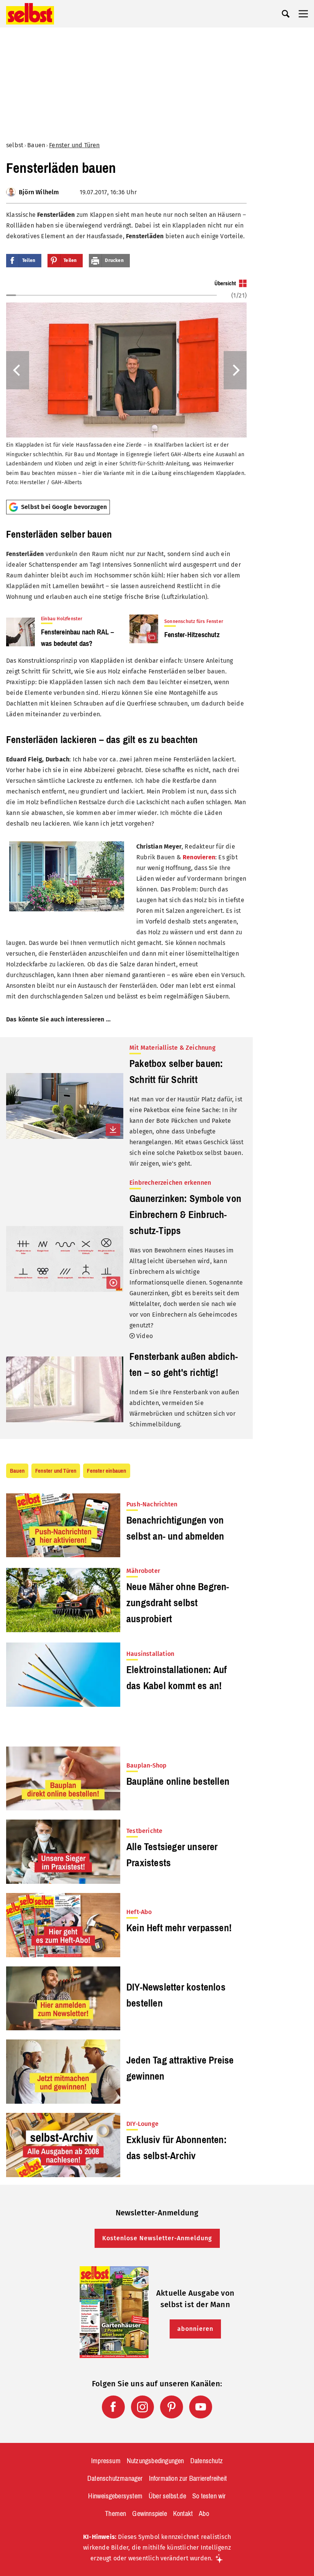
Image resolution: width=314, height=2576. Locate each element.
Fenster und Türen (74, 145)
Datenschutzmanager (115, 2478)
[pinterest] (172, 2407)
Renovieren (199, 857)
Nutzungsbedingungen (155, 2461)
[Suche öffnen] (286, 14)
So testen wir (209, 2496)
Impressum (106, 2461)
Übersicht (225, 283)
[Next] (235, 370)
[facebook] (113, 2407)
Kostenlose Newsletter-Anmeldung (157, 2238)
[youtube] (201, 2407)
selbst (15, 145)
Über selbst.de (167, 2496)
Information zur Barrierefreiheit (188, 2478)
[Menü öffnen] (303, 14)
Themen (115, 2514)
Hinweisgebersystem (115, 2496)
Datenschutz (207, 2461)
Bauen (36, 145)
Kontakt (183, 2514)
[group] (126, 387)
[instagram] (142, 2407)
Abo (204, 2514)
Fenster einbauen (106, 1471)
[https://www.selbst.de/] (30, 14)
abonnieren (195, 2329)
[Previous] (18, 370)
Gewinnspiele (149, 2514)
